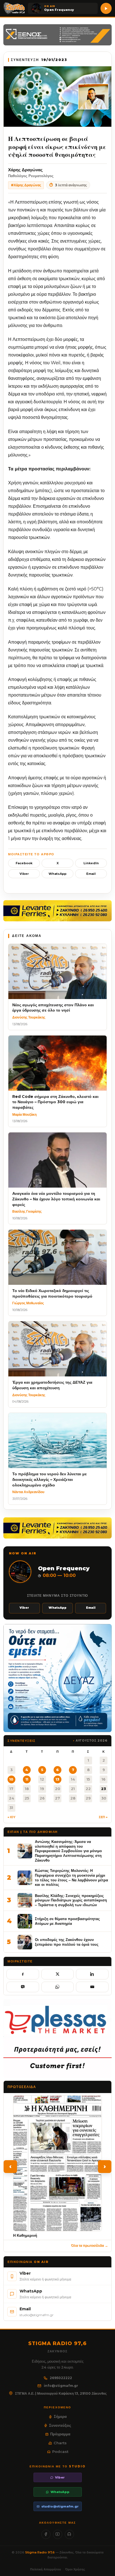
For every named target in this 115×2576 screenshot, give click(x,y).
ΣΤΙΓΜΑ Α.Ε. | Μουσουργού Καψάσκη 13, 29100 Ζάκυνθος (61, 2393)
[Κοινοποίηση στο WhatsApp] (58, 1987)
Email (91, 874)
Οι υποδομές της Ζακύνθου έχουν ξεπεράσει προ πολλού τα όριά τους (67, 1942)
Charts (60, 2443)
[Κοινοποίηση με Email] (92, 1987)
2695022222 (61, 2378)
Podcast (60, 2452)
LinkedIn (91, 863)
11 (27, 1779)
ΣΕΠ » (103, 1817)
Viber (24, 874)
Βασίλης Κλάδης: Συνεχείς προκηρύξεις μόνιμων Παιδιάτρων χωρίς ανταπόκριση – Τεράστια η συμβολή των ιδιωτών (71, 1900)
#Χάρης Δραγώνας (26, 185)
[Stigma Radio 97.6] (14, 8)
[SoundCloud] (69, 2534)
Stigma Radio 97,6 (40, 2552)
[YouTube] (58, 2534)
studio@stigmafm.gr (60, 2506)
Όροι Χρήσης (75, 2569)
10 (11, 1779)
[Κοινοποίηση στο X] (58, 1974)
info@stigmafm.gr (61, 2386)
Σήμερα (60, 2416)
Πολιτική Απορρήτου (45, 2569)
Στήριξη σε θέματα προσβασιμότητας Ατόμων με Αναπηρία (67, 1921)
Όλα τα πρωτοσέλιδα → (90, 2246)
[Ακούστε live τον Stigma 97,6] (106, 8)
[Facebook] (46, 2534)
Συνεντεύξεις (60, 2425)
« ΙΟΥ (11, 1817)
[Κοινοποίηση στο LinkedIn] (92, 1974)
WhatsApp (57, 874)
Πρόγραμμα (60, 2434)
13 (57, 1779)
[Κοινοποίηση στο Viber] (23, 1987)
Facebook (24, 863)
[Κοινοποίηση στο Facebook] (23, 1974)
